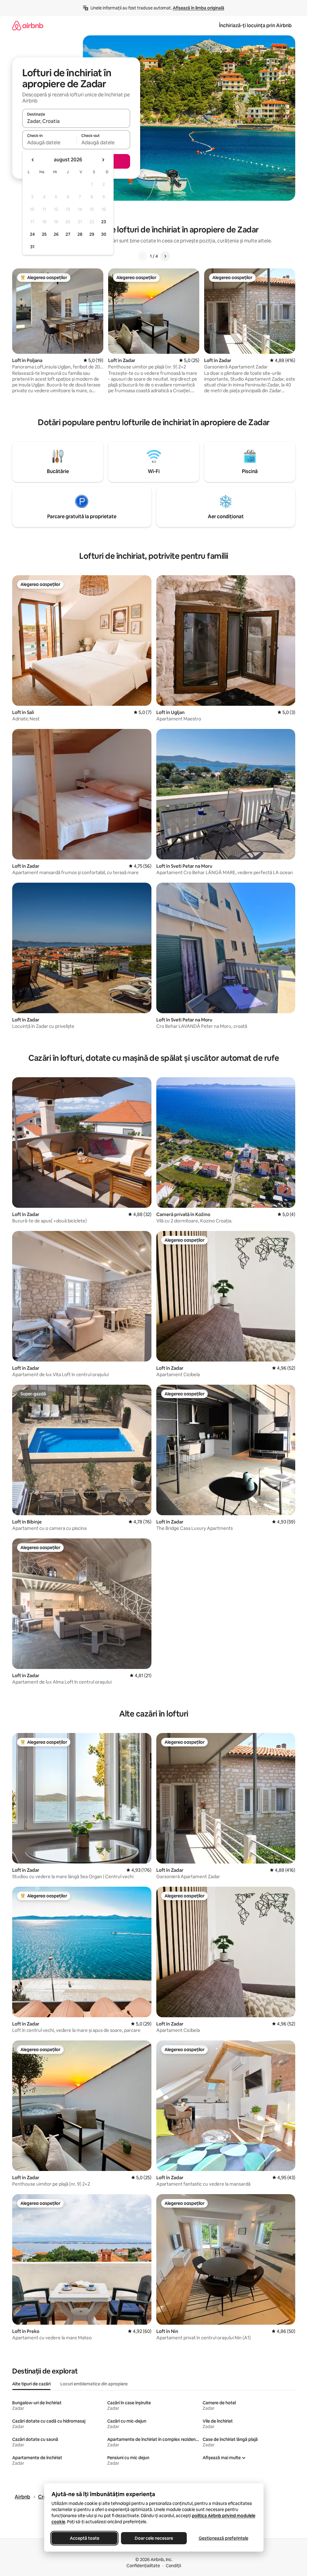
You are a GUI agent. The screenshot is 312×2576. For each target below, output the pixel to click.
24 (32, 234)
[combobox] (76, 121)
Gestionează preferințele (223, 2538)
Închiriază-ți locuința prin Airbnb (255, 25)
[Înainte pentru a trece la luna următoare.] (103, 160)
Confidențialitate (143, 2566)
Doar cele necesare (154, 2538)
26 (56, 234)
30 (104, 234)
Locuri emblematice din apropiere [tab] (94, 2384)
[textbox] (49, 142)
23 (104, 222)
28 (80, 234)
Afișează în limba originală (199, 8)
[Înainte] (165, 256)
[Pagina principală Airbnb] (28, 25)
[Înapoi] (143, 256)
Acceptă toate (84, 2538)
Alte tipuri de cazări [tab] (31, 2384)
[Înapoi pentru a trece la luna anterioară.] (33, 160)
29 (92, 234)
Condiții (173, 2566)
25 (44, 234)
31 (32, 247)
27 (68, 234)
